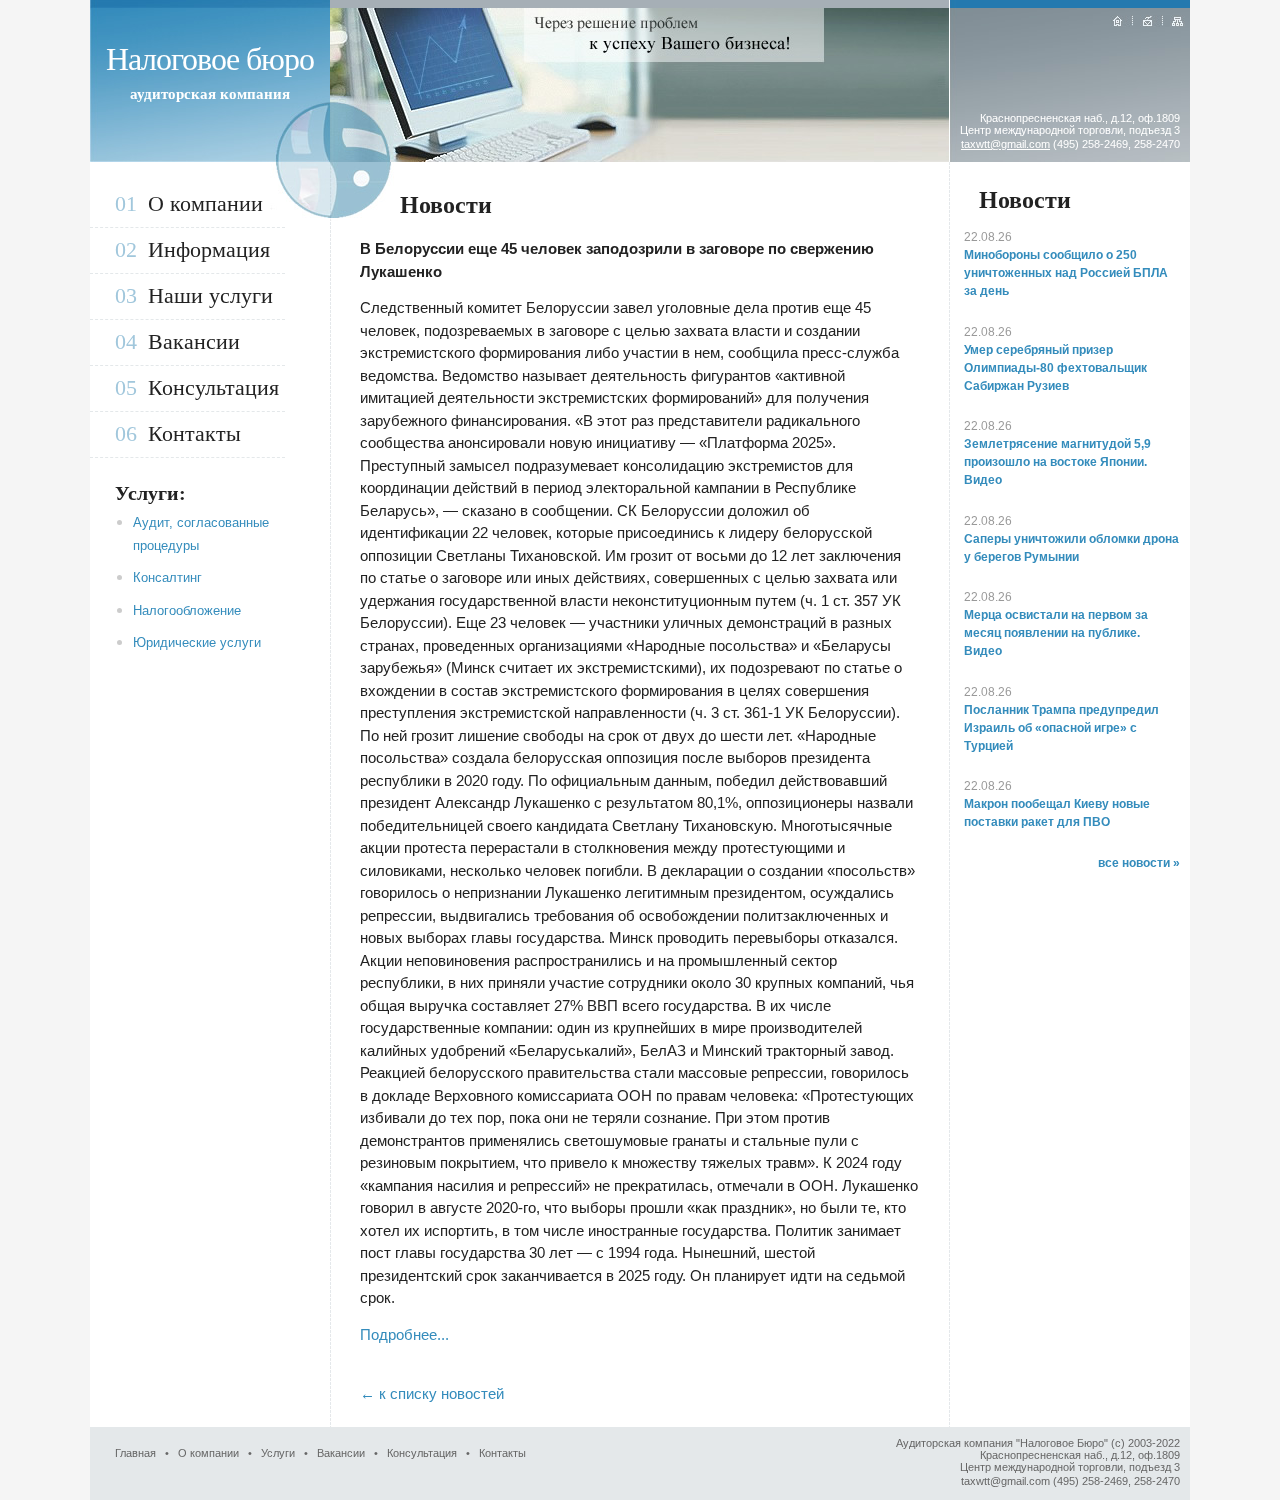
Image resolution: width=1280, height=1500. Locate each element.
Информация (209, 249)
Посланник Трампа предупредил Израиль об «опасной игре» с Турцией (1061, 728)
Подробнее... (404, 1334)
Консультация (213, 387)
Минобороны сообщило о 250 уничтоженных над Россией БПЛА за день (1066, 273)
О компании (205, 203)
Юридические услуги (197, 642)
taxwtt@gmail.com (1005, 144)
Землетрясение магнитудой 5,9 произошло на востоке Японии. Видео (1057, 462)
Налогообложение (187, 610)
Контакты (194, 433)
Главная (135, 1453)
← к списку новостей (432, 1393)
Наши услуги (210, 295)
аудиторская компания (210, 94)
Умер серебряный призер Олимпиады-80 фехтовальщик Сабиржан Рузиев (1055, 368)
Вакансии (194, 341)
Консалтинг (167, 577)
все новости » (1139, 863)
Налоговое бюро (210, 59)
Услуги (278, 1453)
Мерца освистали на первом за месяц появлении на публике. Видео (1056, 633)
